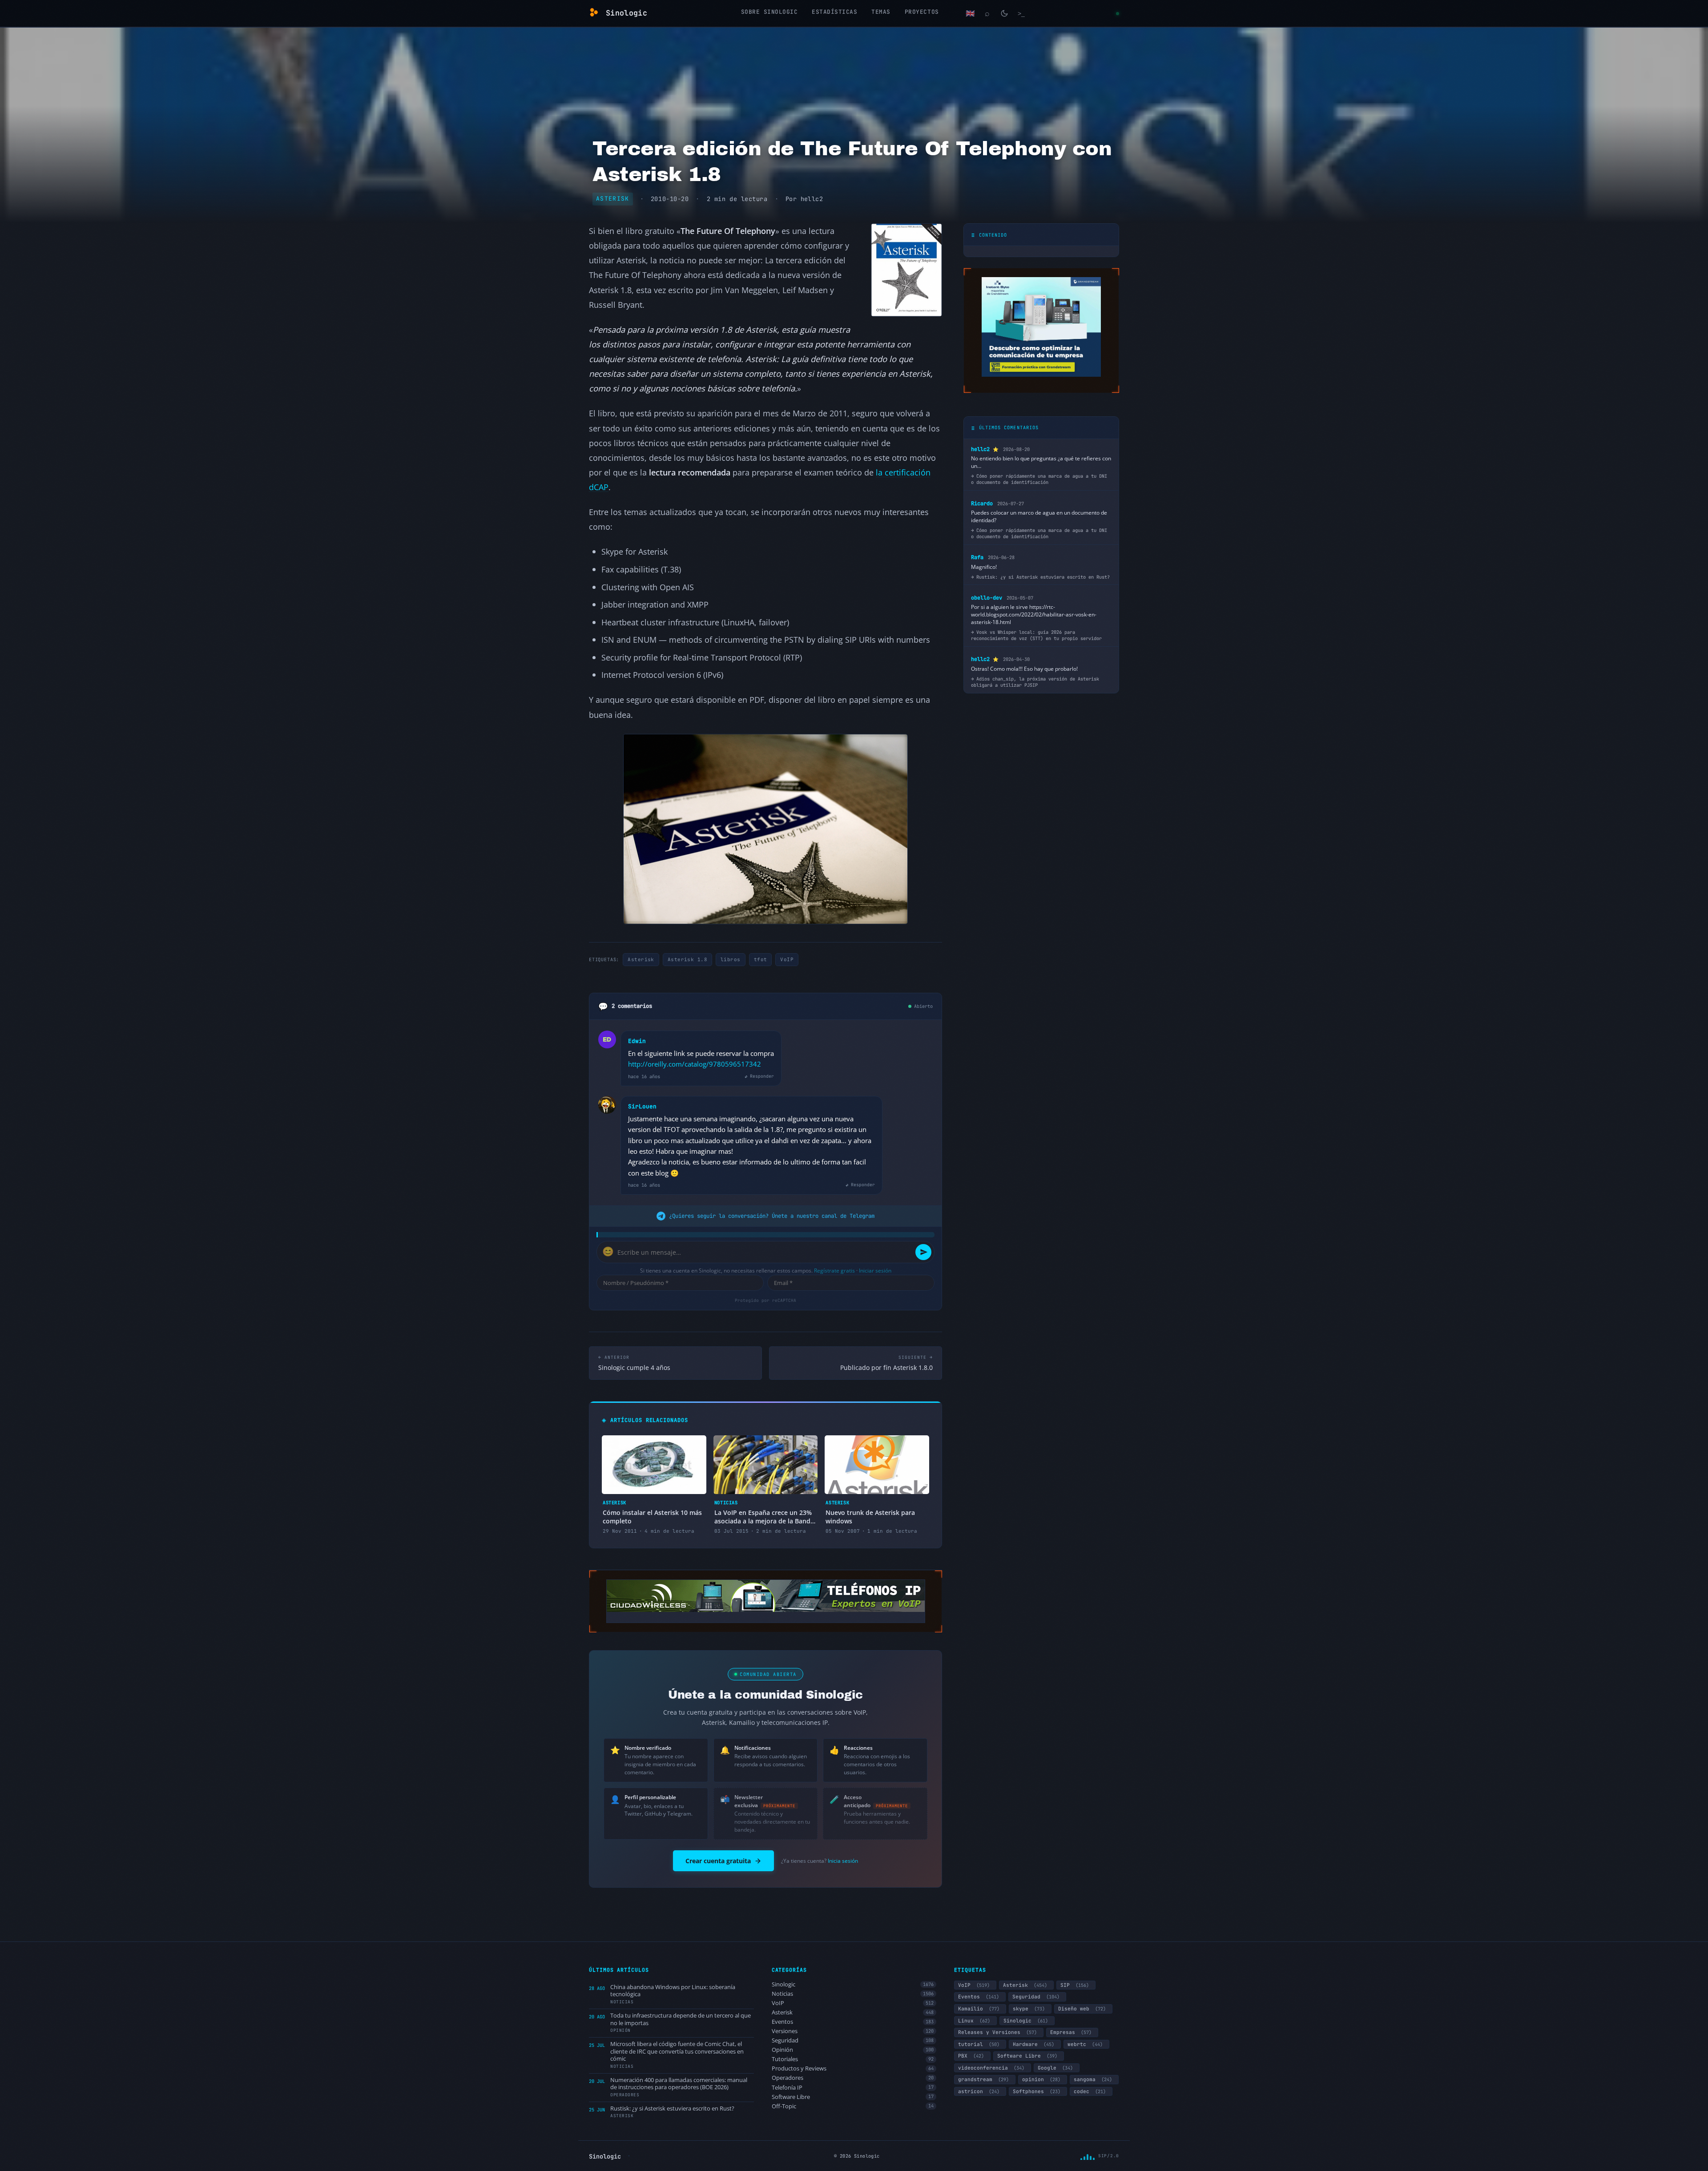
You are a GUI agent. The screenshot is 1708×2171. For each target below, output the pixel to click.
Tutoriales (853, 2059)
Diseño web (1082, 2009)
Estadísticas (834, 12)
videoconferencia (991, 2068)
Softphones (1037, 2091)
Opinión (853, 2050)
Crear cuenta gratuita (718, 1861)
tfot (761, 959)
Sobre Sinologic (769, 12)
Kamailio (979, 2009)
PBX (971, 2056)
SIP (1075, 1985)
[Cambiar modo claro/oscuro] (1004, 13)
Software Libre (853, 2097)
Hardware (1033, 2044)
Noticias (853, 1994)
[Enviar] (923, 1252)
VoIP (787, 959)
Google (1055, 2068)
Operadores (853, 2078)
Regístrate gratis (834, 1271)
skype (1029, 2009)
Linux (974, 2021)
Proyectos (922, 12)
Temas (881, 12)
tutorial (979, 2044)
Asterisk (613, 199)
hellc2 (812, 199)
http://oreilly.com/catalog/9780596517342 (695, 1064)
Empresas (1071, 2032)
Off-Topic (853, 2106)
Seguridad (853, 2040)
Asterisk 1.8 (687, 959)
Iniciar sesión (875, 1271)
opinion (1041, 2079)
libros (731, 959)
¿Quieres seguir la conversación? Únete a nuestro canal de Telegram (772, 1216)
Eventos (853, 2022)
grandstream (983, 2079)
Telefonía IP (853, 2088)
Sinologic (853, 1984)
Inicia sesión (843, 1861)
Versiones (853, 2031)
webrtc (1085, 2044)
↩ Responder (759, 1076)
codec (1090, 2091)
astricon (979, 2091)
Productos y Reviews (853, 2068)
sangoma (1093, 2079)
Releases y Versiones (997, 2032)
